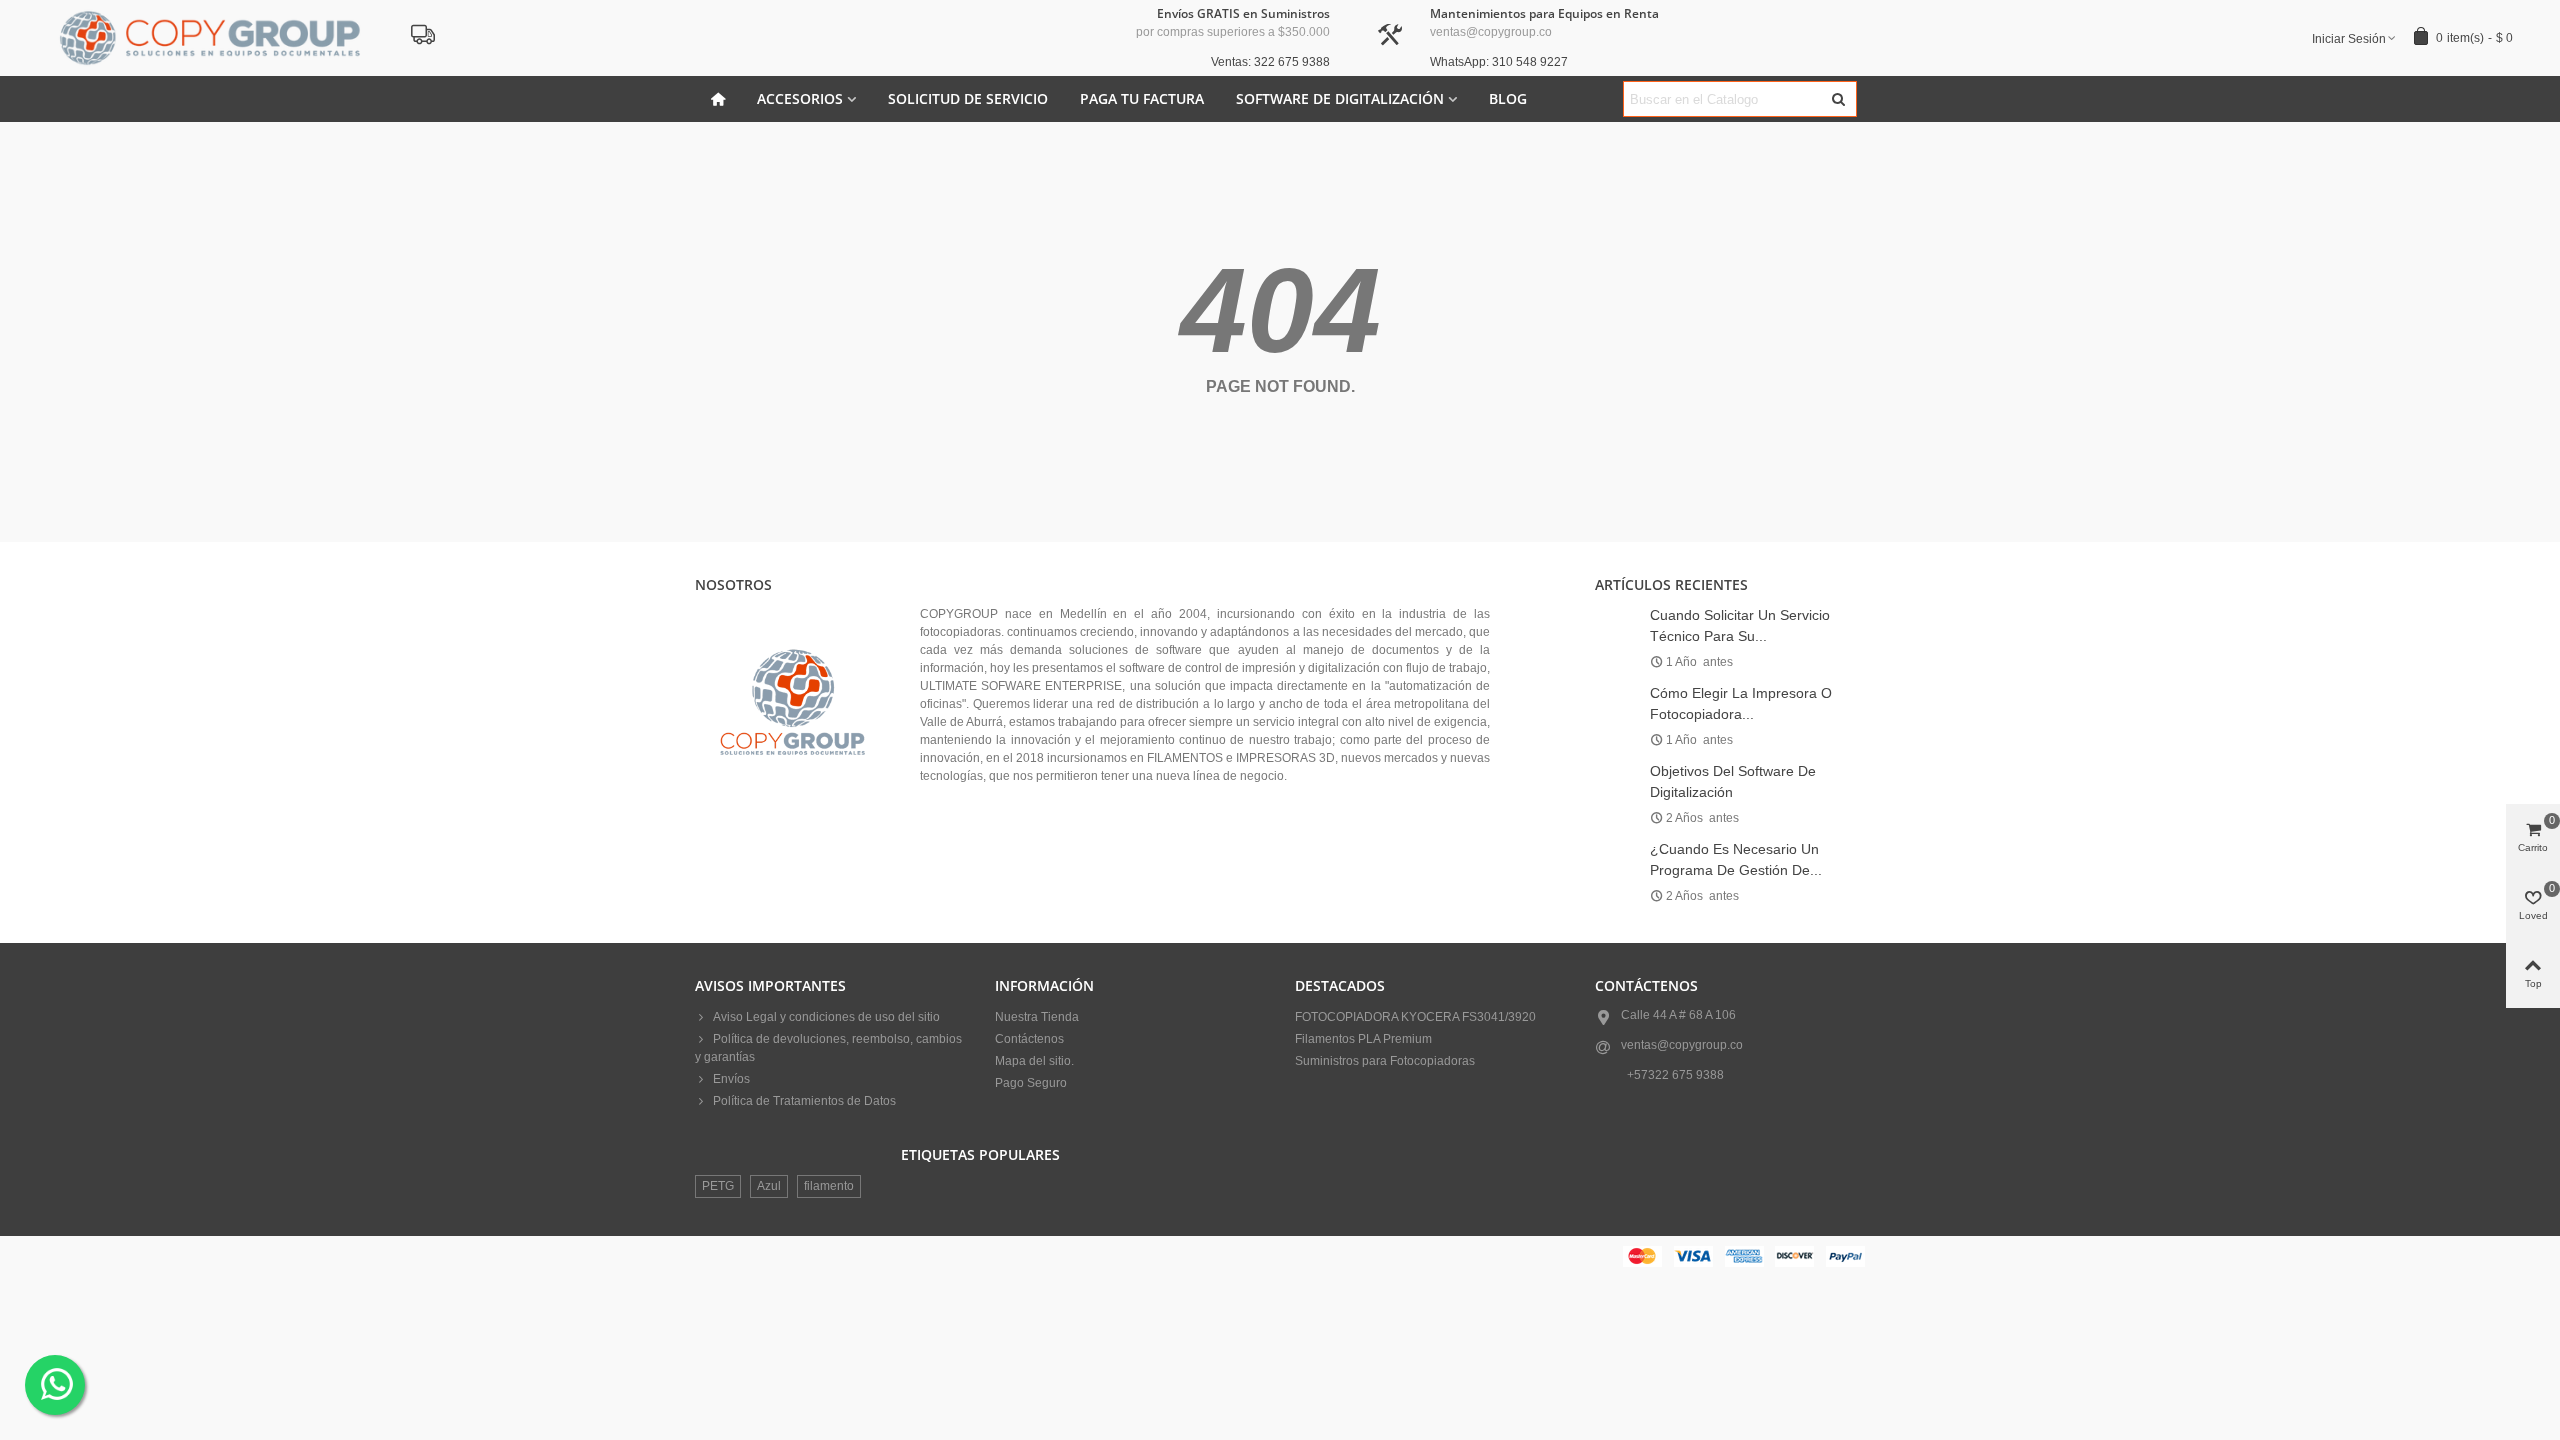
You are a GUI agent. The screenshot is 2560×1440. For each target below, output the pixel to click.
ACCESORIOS (800, 98)
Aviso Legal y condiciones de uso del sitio (826, 1017)
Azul (769, 1186)
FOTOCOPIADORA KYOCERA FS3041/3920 (1415, 1017)
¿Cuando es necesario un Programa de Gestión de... (1736, 859)
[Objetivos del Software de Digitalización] (1617, 770)
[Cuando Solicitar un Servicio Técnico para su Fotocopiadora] (1617, 614)
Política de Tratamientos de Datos (804, 1101)
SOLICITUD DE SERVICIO (968, 98)
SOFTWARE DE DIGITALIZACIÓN (1340, 98)
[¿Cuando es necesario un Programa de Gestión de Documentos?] (1617, 848)
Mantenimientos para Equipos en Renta (1544, 13)
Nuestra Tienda (1037, 1017)
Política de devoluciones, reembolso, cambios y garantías (828, 1048)
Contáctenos (1029, 1039)
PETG (718, 1186)
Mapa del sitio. (1034, 1061)
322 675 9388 (1686, 1075)
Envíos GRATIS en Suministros (1243, 13)
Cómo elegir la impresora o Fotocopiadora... (1741, 703)
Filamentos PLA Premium (1363, 1039)
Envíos (731, 1079)
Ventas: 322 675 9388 (1270, 62)
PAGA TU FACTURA (1142, 98)
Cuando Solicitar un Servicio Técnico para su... (1740, 625)
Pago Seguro (1031, 1083)
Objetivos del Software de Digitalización (1733, 781)
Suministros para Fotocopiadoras (1385, 1061)
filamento (829, 1186)
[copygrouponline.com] (210, 38)
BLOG (1508, 98)
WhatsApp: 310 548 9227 (1499, 62)
